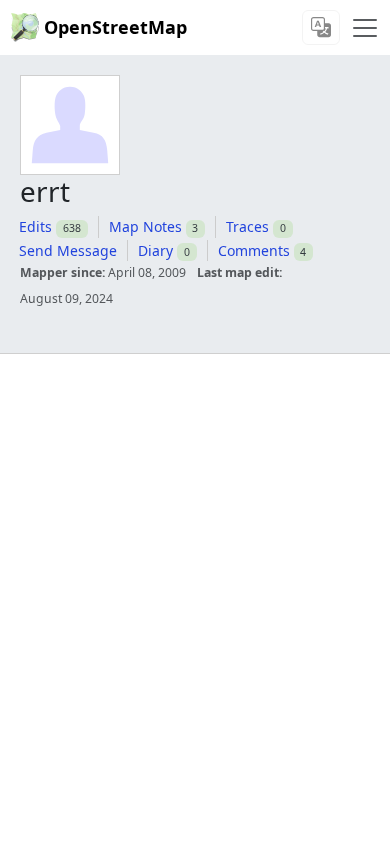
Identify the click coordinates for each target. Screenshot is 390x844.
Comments (254, 250)
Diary (155, 250)
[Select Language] (321, 27)
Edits (35, 226)
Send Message (68, 250)
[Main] (365, 28)
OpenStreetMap (115, 27)
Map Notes (145, 226)
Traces (247, 226)
